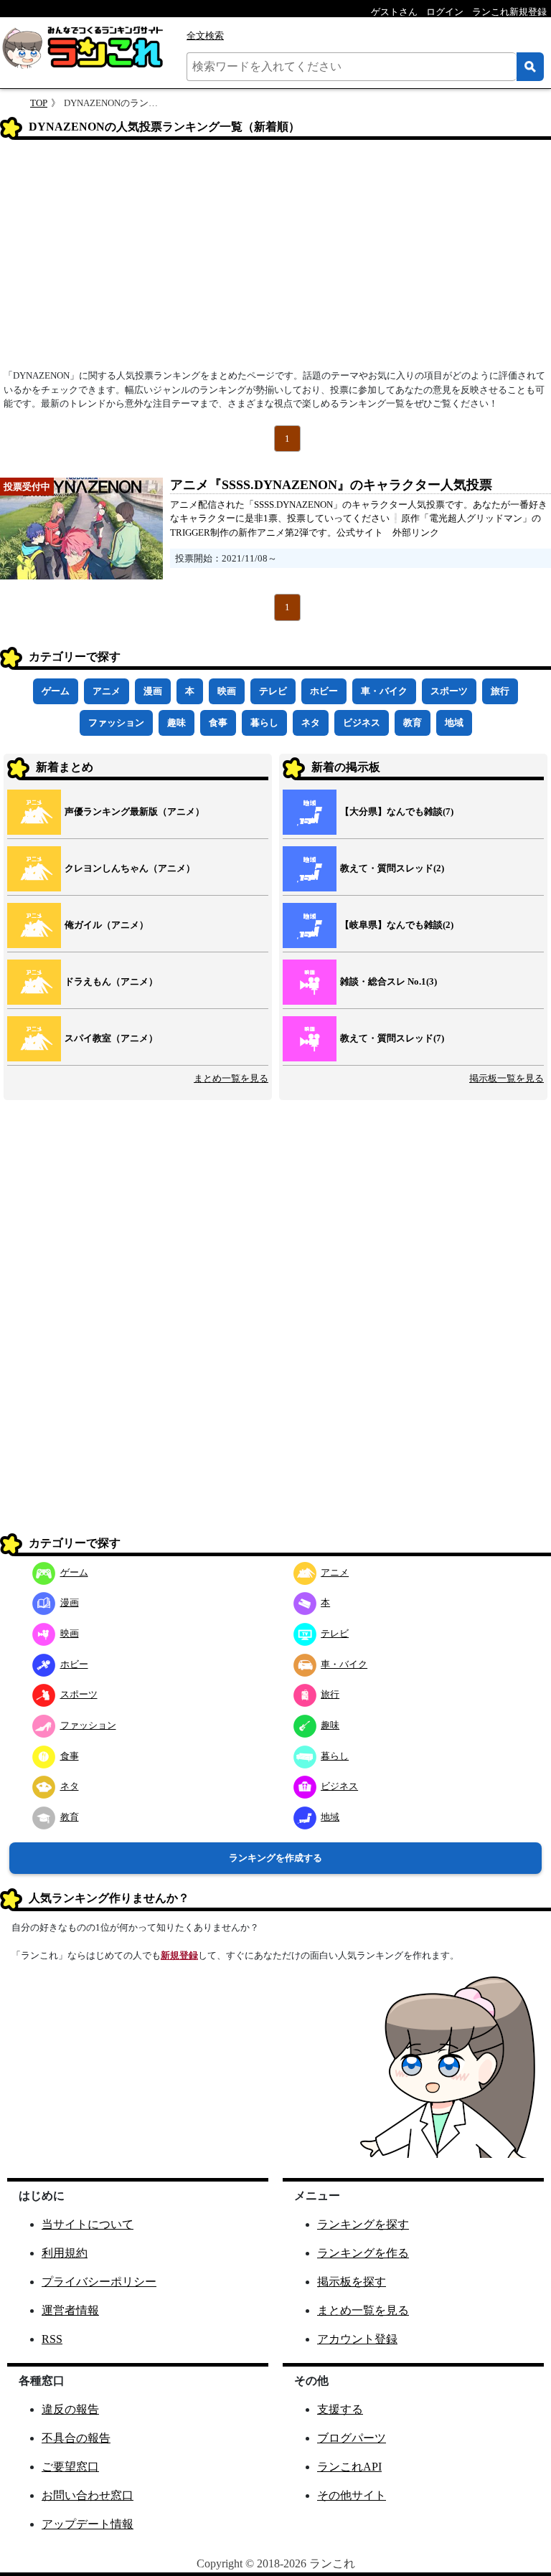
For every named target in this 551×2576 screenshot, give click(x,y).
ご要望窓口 (70, 2467)
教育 (413, 723)
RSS (52, 2339)
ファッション (116, 723)
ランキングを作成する (275, 1858)
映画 (227, 691)
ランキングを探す (363, 2224)
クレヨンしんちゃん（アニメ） (130, 868)
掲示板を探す (352, 2282)
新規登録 (179, 1955)
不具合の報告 (76, 2438)
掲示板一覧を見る (507, 1078)
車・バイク (384, 691)
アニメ (107, 691)
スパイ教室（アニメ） (111, 1038)
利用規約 (65, 2253)
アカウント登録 (357, 2339)
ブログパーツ (352, 2438)
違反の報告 (70, 2409)
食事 (218, 723)
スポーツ (449, 691)
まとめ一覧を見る (231, 1078)
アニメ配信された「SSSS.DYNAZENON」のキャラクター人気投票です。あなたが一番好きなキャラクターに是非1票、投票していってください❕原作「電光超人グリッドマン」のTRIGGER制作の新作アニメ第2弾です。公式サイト (359, 518)
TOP (39, 103)
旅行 (500, 691)
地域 (454, 723)
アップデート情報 (88, 2524)
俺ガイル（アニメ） (107, 925)
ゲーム (56, 691)
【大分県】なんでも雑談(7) (397, 811)
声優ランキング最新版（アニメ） (135, 811)
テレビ (273, 691)
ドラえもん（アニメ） (111, 981)
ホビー (324, 691)
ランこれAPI (349, 2467)
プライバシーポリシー (99, 2282)
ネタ (311, 723)
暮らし (264, 723)
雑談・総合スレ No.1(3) (388, 981)
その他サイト (352, 2495)
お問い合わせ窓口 (88, 2495)
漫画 (153, 691)
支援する (340, 2409)
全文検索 (205, 35)
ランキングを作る (363, 2253)
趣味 (176, 723)
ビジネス (362, 723)
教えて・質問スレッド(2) (392, 868)
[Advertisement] (275, 259)
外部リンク (416, 532)
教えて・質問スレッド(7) (392, 1038)
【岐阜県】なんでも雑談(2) (397, 925)
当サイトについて (88, 2224)
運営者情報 (70, 2310)
